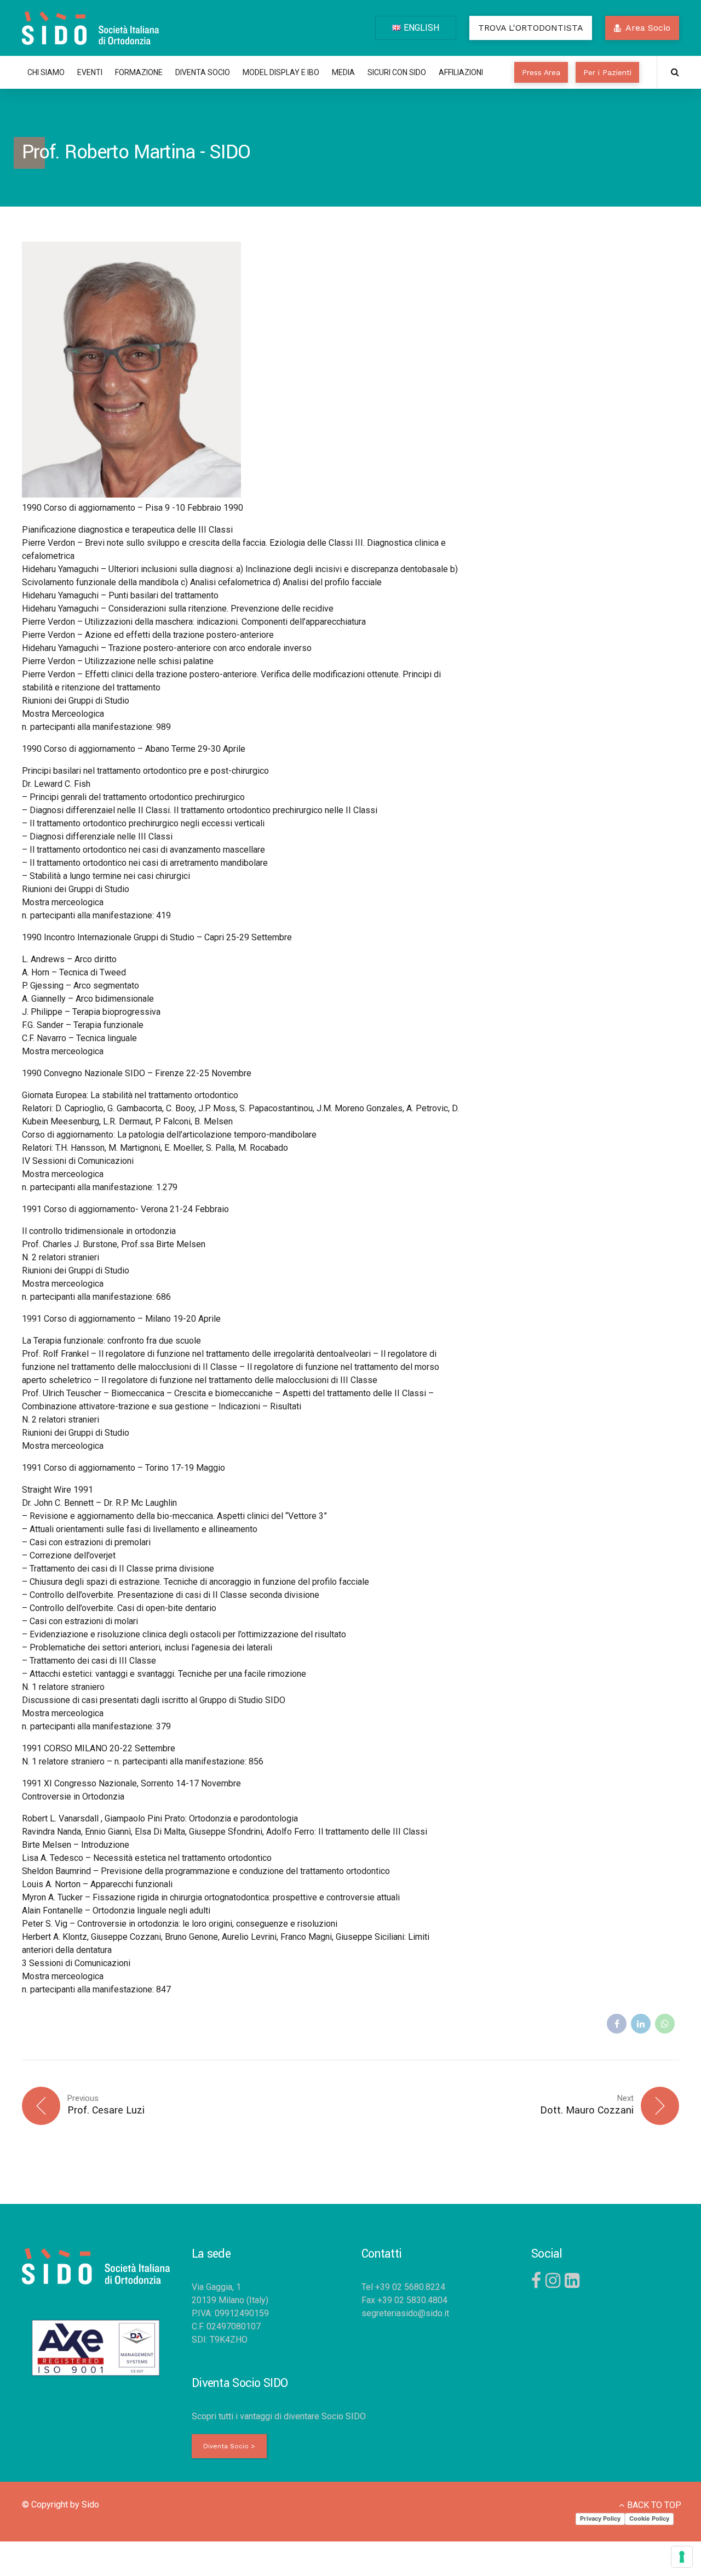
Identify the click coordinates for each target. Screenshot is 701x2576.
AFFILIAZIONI (461, 72)
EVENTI (90, 72)
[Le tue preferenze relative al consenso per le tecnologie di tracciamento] (682, 2557)
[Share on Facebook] (617, 2024)
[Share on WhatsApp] (665, 2024)
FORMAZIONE (139, 72)
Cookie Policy (649, 2518)
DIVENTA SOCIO (203, 72)
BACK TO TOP (654, 2505)
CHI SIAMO (46, 72)
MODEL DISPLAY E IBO (281, 72)
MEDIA (343, 72)
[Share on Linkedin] (641, 2024)
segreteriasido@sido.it (405, 2313)
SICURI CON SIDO (397, 72)
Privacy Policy (600, 2518)
